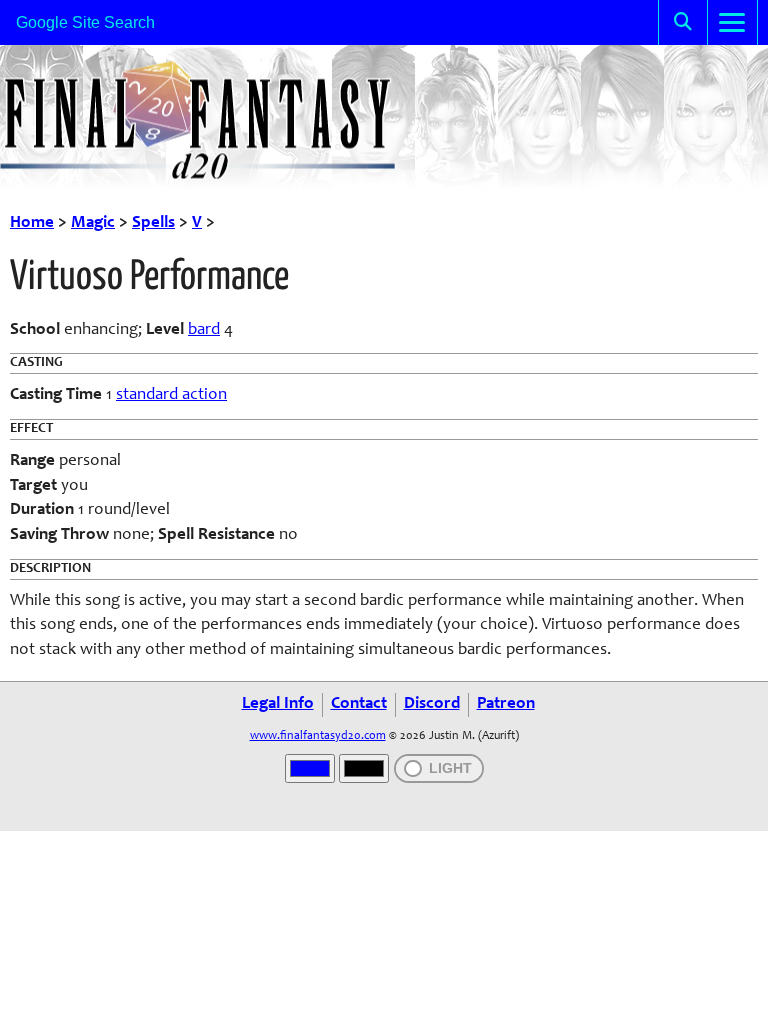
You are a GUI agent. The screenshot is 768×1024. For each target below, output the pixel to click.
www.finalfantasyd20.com (318, 736)
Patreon (506, 704)
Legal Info (278, 704)
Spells (153, 223)
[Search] (683, 22)
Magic (93, 223)
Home (32, 223)
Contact (359, 704)
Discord (432, 704)
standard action (171, 395)
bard (204, 330)
